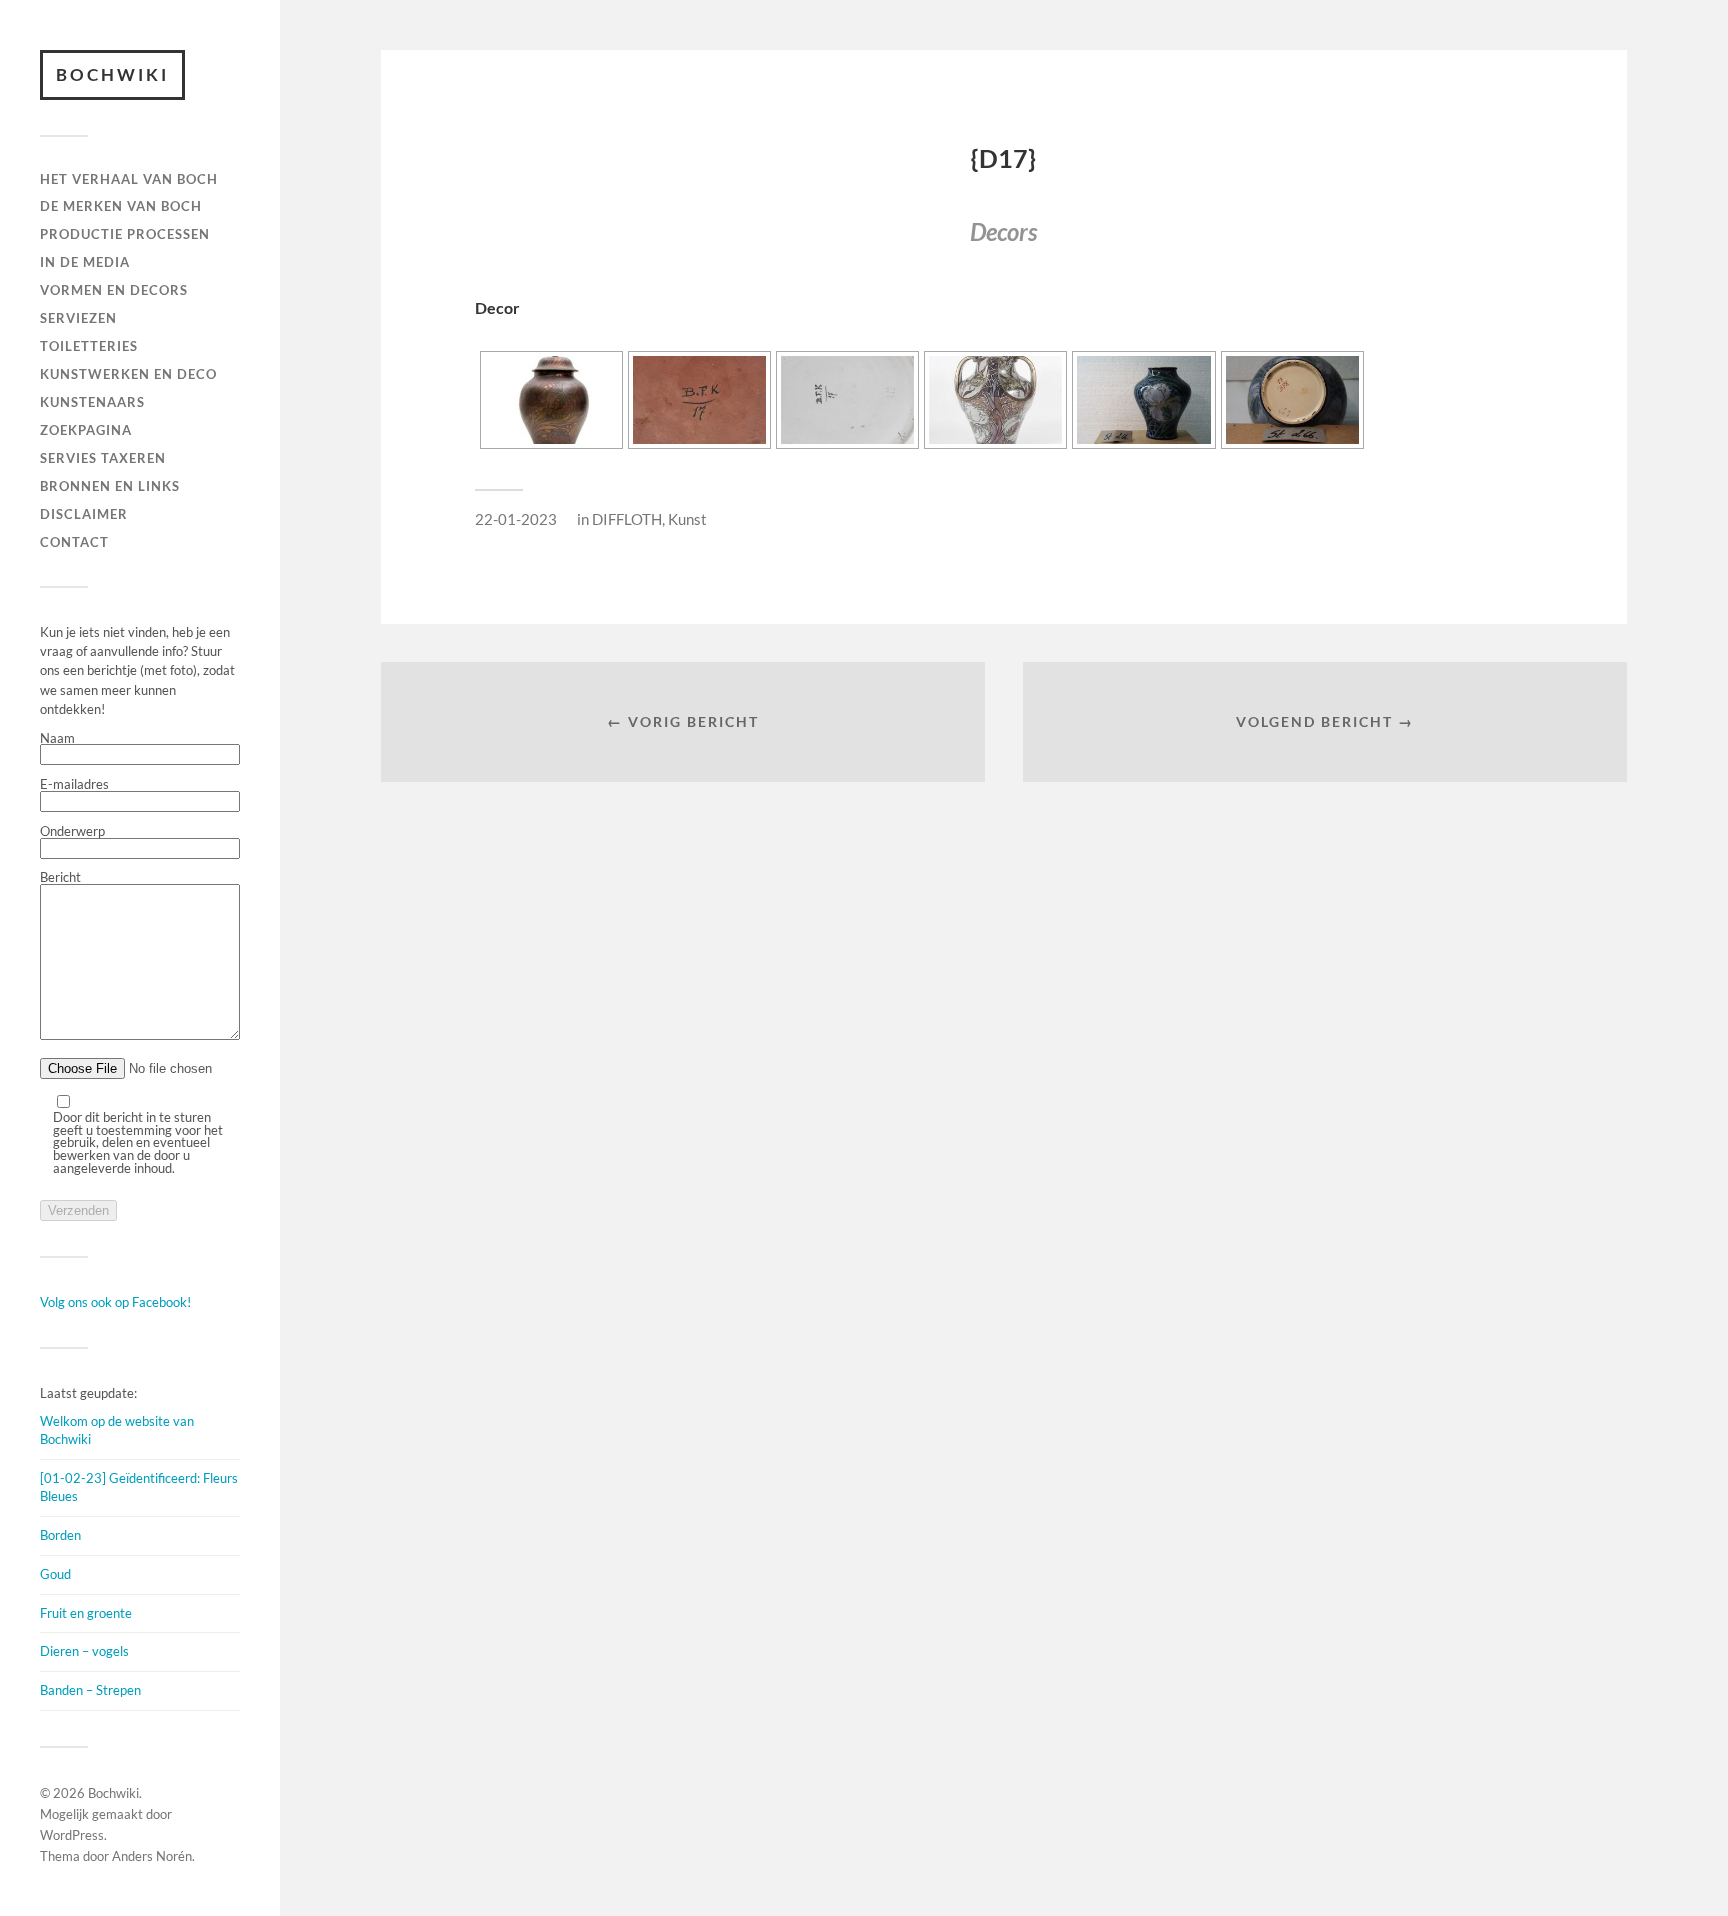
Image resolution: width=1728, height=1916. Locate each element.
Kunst (687, 519)
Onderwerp (72, 832)
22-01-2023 (516, 519)
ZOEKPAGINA (86, 430)
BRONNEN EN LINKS (110, 486)
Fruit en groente (86, 1613)
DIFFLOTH (627, 519)
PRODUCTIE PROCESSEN (125, 234)
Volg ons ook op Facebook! (115, 1302)
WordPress (72, 1835)
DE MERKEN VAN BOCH (121, 206)
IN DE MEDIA (85, 262)
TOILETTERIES (89, 346)
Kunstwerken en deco (128, 374)
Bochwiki (112, 74)
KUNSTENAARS (92, 402)
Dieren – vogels (84, 1651)
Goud (55, 1574)
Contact (74, 542)
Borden (60, 1535)
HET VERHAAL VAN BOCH (129, 179)
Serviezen (78, 318)
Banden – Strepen (90, 1690)
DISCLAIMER (84, 514)
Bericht (60, 878)
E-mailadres (74, 785)
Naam (57, 739)
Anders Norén (152, 1856)
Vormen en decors (114, 290)
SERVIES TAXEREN (103, 458)
